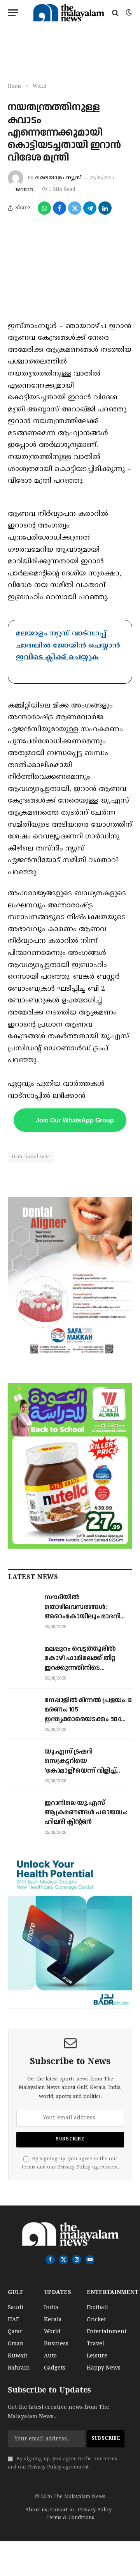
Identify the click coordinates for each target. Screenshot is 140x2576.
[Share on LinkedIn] (105, 208)
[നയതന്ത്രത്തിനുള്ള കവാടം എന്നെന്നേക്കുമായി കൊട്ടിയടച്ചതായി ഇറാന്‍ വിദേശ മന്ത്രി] (70, 267)
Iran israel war (31, 1157)
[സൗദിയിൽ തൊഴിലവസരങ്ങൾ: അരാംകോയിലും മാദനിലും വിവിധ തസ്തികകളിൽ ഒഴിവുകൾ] (23, 1605)
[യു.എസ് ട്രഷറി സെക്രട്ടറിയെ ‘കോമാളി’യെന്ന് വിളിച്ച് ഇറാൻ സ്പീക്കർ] (23, 1759)
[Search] (115, 13)
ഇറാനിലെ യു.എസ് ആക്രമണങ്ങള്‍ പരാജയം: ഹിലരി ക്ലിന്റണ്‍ (86, 1813)
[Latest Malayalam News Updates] (69, 13)
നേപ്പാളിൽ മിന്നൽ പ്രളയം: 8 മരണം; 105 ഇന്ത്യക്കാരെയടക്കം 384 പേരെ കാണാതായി (88, 1714)
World (24, 190)
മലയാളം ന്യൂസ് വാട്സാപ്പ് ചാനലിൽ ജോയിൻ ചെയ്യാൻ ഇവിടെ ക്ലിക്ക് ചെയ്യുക (68, 646)
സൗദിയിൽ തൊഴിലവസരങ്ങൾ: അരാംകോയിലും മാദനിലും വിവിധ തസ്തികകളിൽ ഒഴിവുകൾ (88, 1616)
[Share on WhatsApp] (44, 208)
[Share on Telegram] (90, 208)
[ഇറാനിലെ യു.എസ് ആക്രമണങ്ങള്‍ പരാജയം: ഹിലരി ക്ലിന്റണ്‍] (23, 1811)
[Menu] (13, 13)
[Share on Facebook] (59, 208)
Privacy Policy (74, 2167)
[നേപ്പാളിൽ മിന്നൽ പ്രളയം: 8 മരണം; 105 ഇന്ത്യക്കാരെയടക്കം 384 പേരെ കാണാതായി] (23, 1708)
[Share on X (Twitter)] (75, 208)
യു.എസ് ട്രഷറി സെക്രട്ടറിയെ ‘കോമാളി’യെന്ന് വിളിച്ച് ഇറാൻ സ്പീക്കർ (80, 1766)
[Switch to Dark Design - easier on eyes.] (128, 13)
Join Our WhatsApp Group (75, 1120)
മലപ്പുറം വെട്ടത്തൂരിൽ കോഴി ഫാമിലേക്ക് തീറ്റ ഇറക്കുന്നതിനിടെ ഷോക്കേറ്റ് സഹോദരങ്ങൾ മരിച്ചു (86, 1668)
